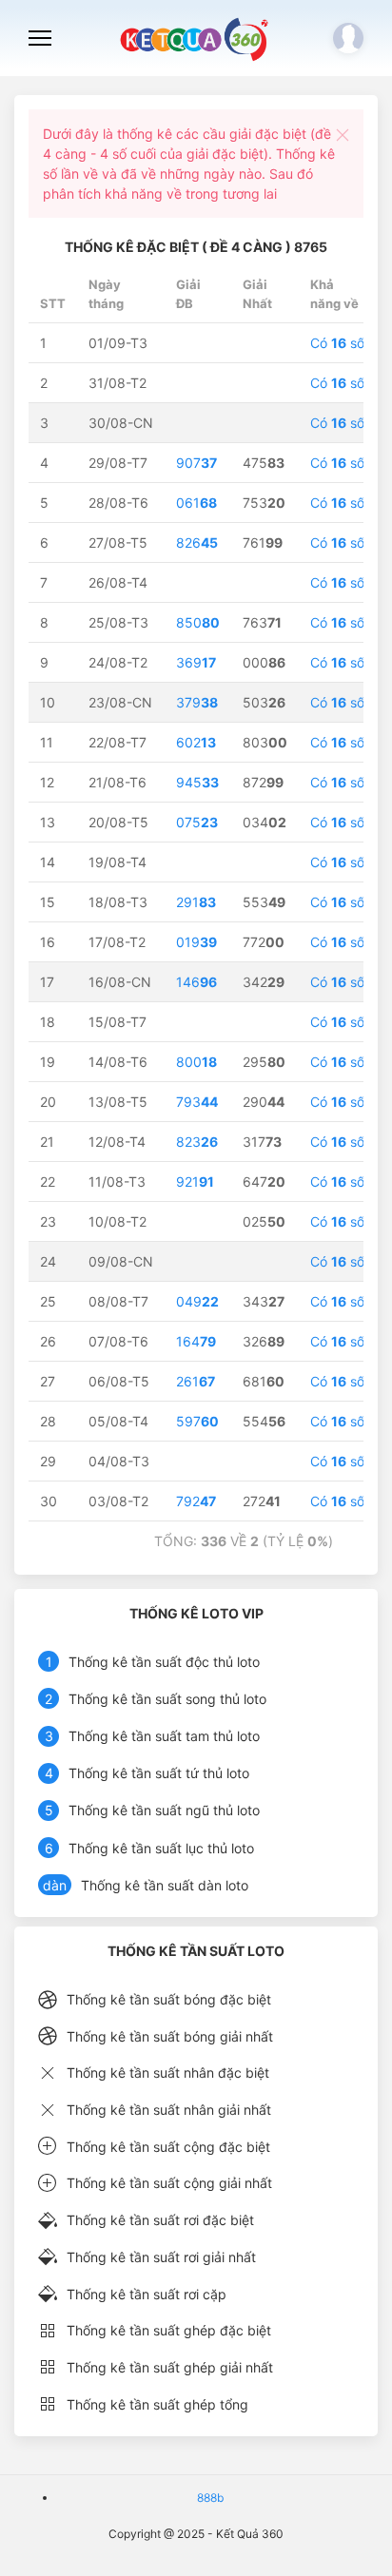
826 (197, 542)
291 (196, 902)
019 (196, 942)
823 (197, 1142)
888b (210, 2498)
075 (197, 822)
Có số (337, 343)
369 (196, 662)
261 (196, 1381)
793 (197, 1102)
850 (198, 622)
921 (195, 1181)
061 (196, 503)
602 (196, 742)
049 (197, 1301)
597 (197, 1421)
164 (196, 1341)
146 (196, 982)
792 (196, 1501)
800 (196, 1062)
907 (196, 463)
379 (197, 702)
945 (197, 782)
